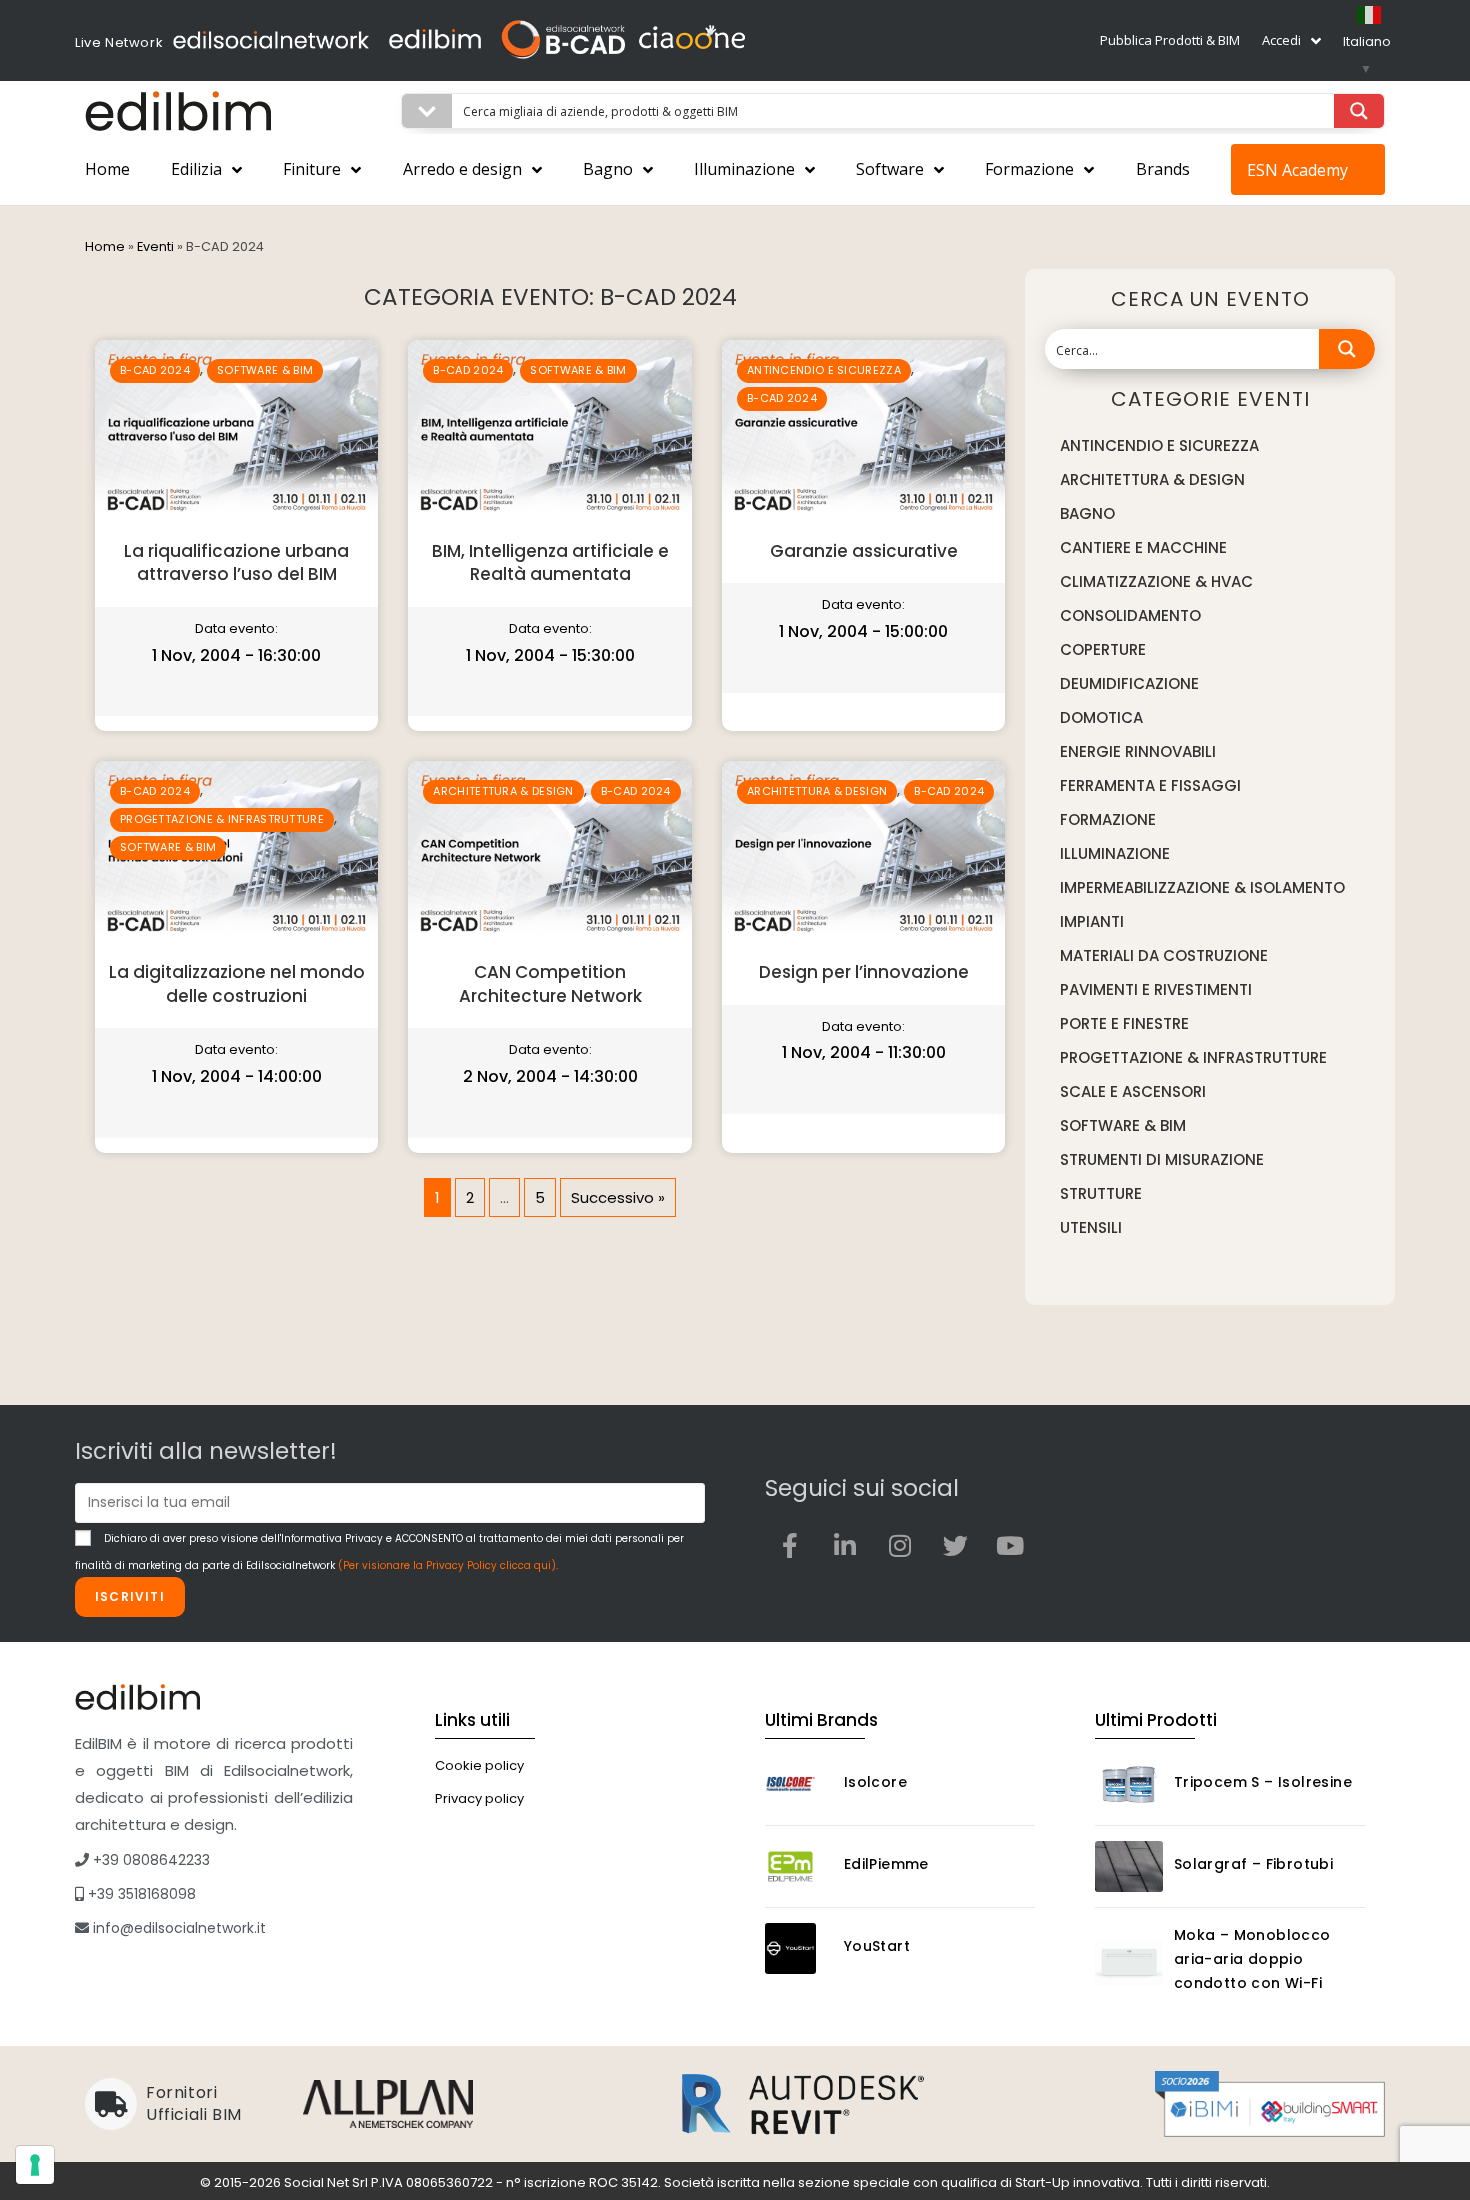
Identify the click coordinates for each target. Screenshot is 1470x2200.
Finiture (312, 169)
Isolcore (875, 1782)
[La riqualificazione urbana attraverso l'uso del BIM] (236, 431)
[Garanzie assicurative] (863, 431)
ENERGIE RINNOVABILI (1138, 751)
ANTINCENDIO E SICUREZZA (824, 370)
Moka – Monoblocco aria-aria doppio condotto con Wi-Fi (1252, 1959)
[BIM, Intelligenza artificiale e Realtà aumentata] (549, 431)
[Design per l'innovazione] (863, 852)
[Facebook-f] (790, 1545)
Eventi (155, 246)
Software (890, 169)
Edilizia (196, 169)
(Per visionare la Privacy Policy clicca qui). (448, 1565)
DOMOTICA (1101, 717)
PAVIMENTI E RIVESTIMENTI (1156, 989)
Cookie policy (479, 1765)
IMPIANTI (1092, 921)
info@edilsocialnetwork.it (177, 1928)
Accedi (1281, 40)
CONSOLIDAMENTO (1130, 615)
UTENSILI (1091, 1227)
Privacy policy (479, 1798)
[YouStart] (799, 1948)
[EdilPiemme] (799, 1866)
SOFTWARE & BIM (265, 370)
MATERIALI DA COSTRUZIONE (1164, 955)
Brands (1163, 169)
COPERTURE (1103, 649)
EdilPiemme (886, 1864)
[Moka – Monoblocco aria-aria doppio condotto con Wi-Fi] (1129, 1962)
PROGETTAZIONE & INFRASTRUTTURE (222, 819)
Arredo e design (462, 169)
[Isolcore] (799, 1784)
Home (107, 169)
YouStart (877, 1946)
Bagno (608, 169)
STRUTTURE (1101, 1193)
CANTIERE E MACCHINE (1143, 547)
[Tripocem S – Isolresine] (1129, 1784)
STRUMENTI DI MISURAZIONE (1162, 1159)
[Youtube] (1010, 1545)
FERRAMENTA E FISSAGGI (1150, 785)
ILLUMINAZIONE (1115, 853)
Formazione (1029, 169)
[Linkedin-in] (845, 1545)
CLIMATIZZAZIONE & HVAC (1156, 581)
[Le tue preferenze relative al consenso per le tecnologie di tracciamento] (35, 2165)
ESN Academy (1297, 170)
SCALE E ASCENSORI (1133, 1091)
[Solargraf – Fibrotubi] (1129, 1866)
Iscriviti (130, 1596)
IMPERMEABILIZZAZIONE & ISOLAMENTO (1202, 887)
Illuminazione (744, 169)
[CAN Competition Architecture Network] (549, 852)
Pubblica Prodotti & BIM (1170, 40)
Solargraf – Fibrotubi (1253, 1864)
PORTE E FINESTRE (1124, 1023)
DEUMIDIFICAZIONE (1129, 683)
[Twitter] (955, 1545)
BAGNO (1087, 513)
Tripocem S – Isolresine (1263, 1782)
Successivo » (618, 1197)
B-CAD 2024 (155, 370)
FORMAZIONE (1108, 819)
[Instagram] (900, 1545)
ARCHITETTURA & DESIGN (503, 791)
